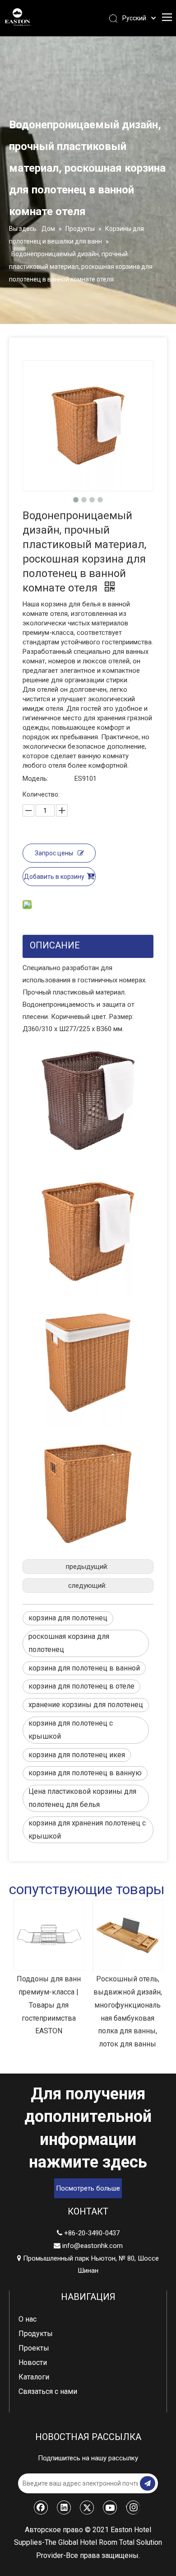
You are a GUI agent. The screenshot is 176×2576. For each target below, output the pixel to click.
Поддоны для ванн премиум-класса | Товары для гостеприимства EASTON (41, 2005)
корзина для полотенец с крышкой (71, 1730)
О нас (28, 2319)
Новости (33, 2363)
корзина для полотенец (68, 1618)
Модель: (35, 779)
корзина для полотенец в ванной (84, 1668)
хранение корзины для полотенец (86, 1705)
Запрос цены (54, 853)
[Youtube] (110, 2507)
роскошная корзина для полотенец (69, 1643)
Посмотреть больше (88, 2188)
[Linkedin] (64, 2507)
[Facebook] (41, 2507)
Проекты (34, 2348)
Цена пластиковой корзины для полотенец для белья (82, 1798)
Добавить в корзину (54, 877)
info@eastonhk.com (93, 2246)
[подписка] (148, 2483)
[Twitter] (87, 2507)
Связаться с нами (48, 2391)
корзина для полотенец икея (77, 1755)
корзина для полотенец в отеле (81, 1686)
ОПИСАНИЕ (55, 945)
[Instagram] (133, 2507)
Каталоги (34, 2377)
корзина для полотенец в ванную (85, 1773)
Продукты (36, 2334)
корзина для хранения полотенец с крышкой (87, 1830)
